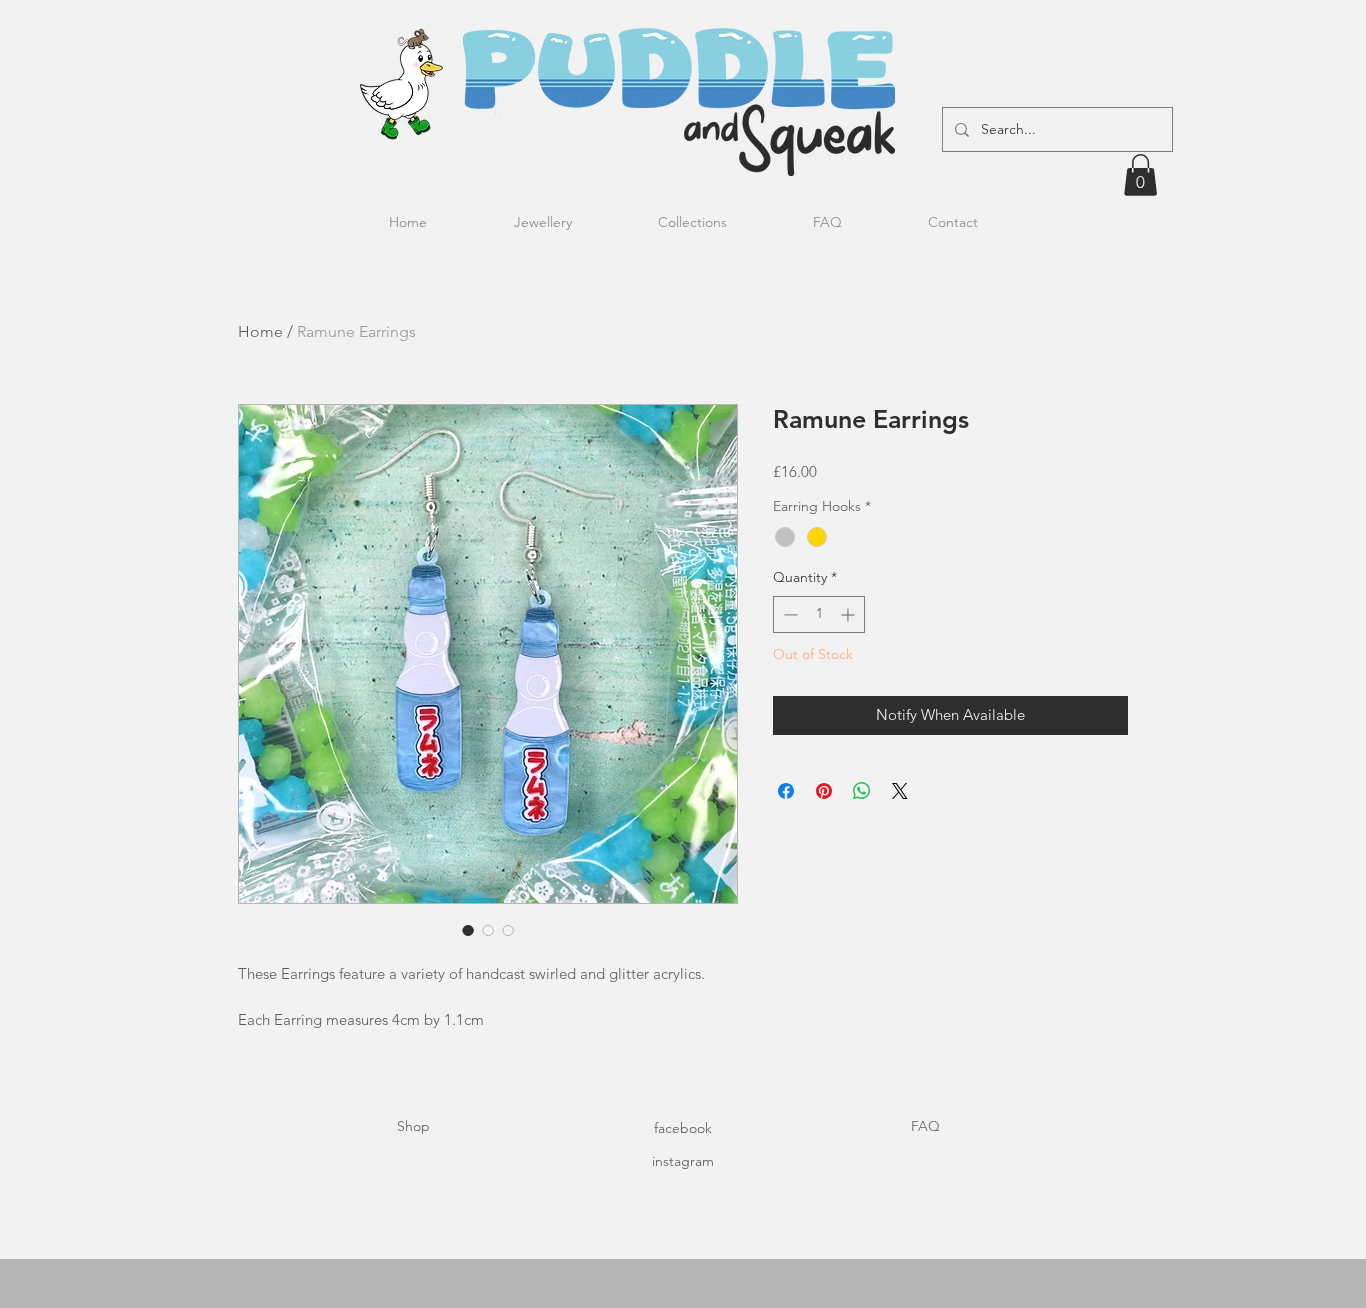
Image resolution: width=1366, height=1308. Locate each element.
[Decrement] (788, 614)
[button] (1140, 175)
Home (260, 331)
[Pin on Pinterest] (824, 791)
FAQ (925, 1126)
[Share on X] (900, 791)
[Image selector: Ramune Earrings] (468, 930)
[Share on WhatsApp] (862, 791)
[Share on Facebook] (786, 791)
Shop (413, 1126)
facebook (683, 1128)
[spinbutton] (819, 614)
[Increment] (849, 614)
